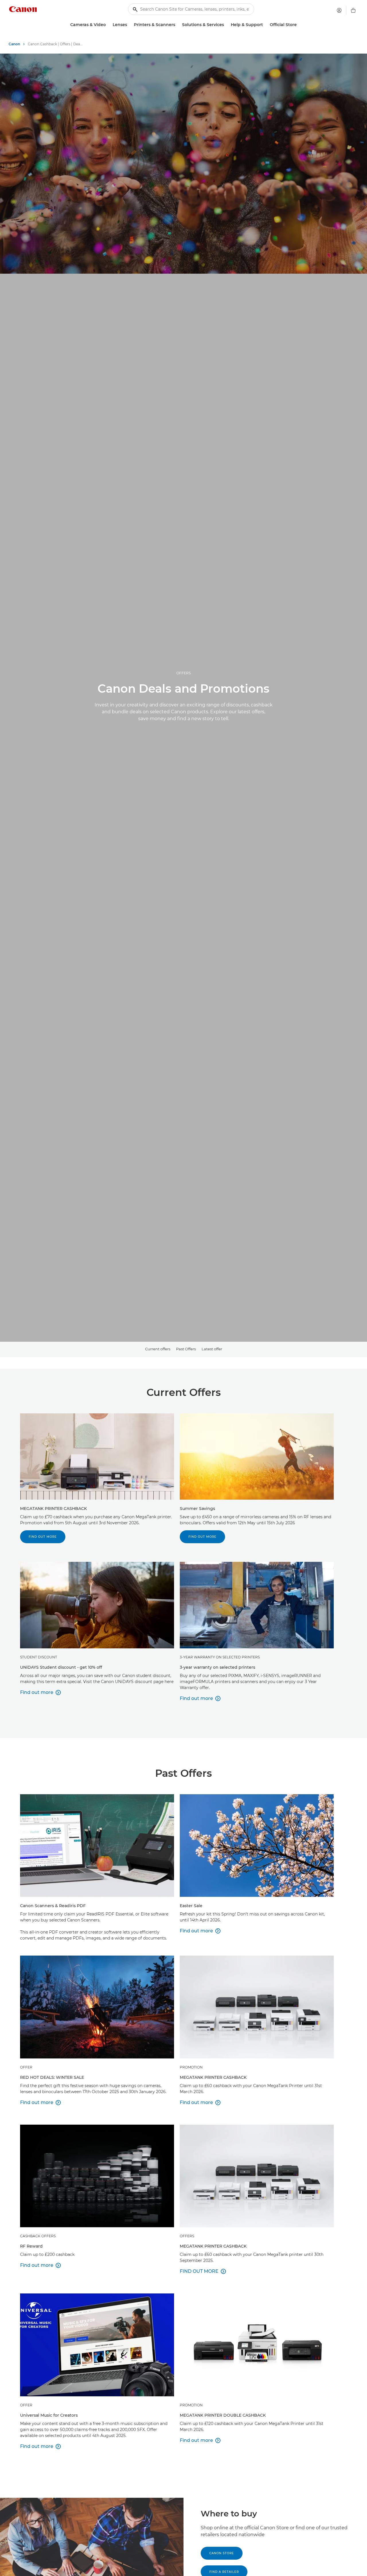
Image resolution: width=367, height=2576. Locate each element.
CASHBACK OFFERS (38, 2236)
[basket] (353, 10)
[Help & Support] (265, 25)
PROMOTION (191, 2067)
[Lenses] (129, 25)
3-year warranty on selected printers (220, 1657)
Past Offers (186, 1349)
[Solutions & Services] (226, 25)
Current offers (158, 1349)
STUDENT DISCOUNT (39, 1657)
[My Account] (339, 10)
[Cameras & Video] (108, 25)
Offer (26, 2405)
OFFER (26, 2067)
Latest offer (212, 1349)
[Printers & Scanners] (177, 25)
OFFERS (183, 673)
